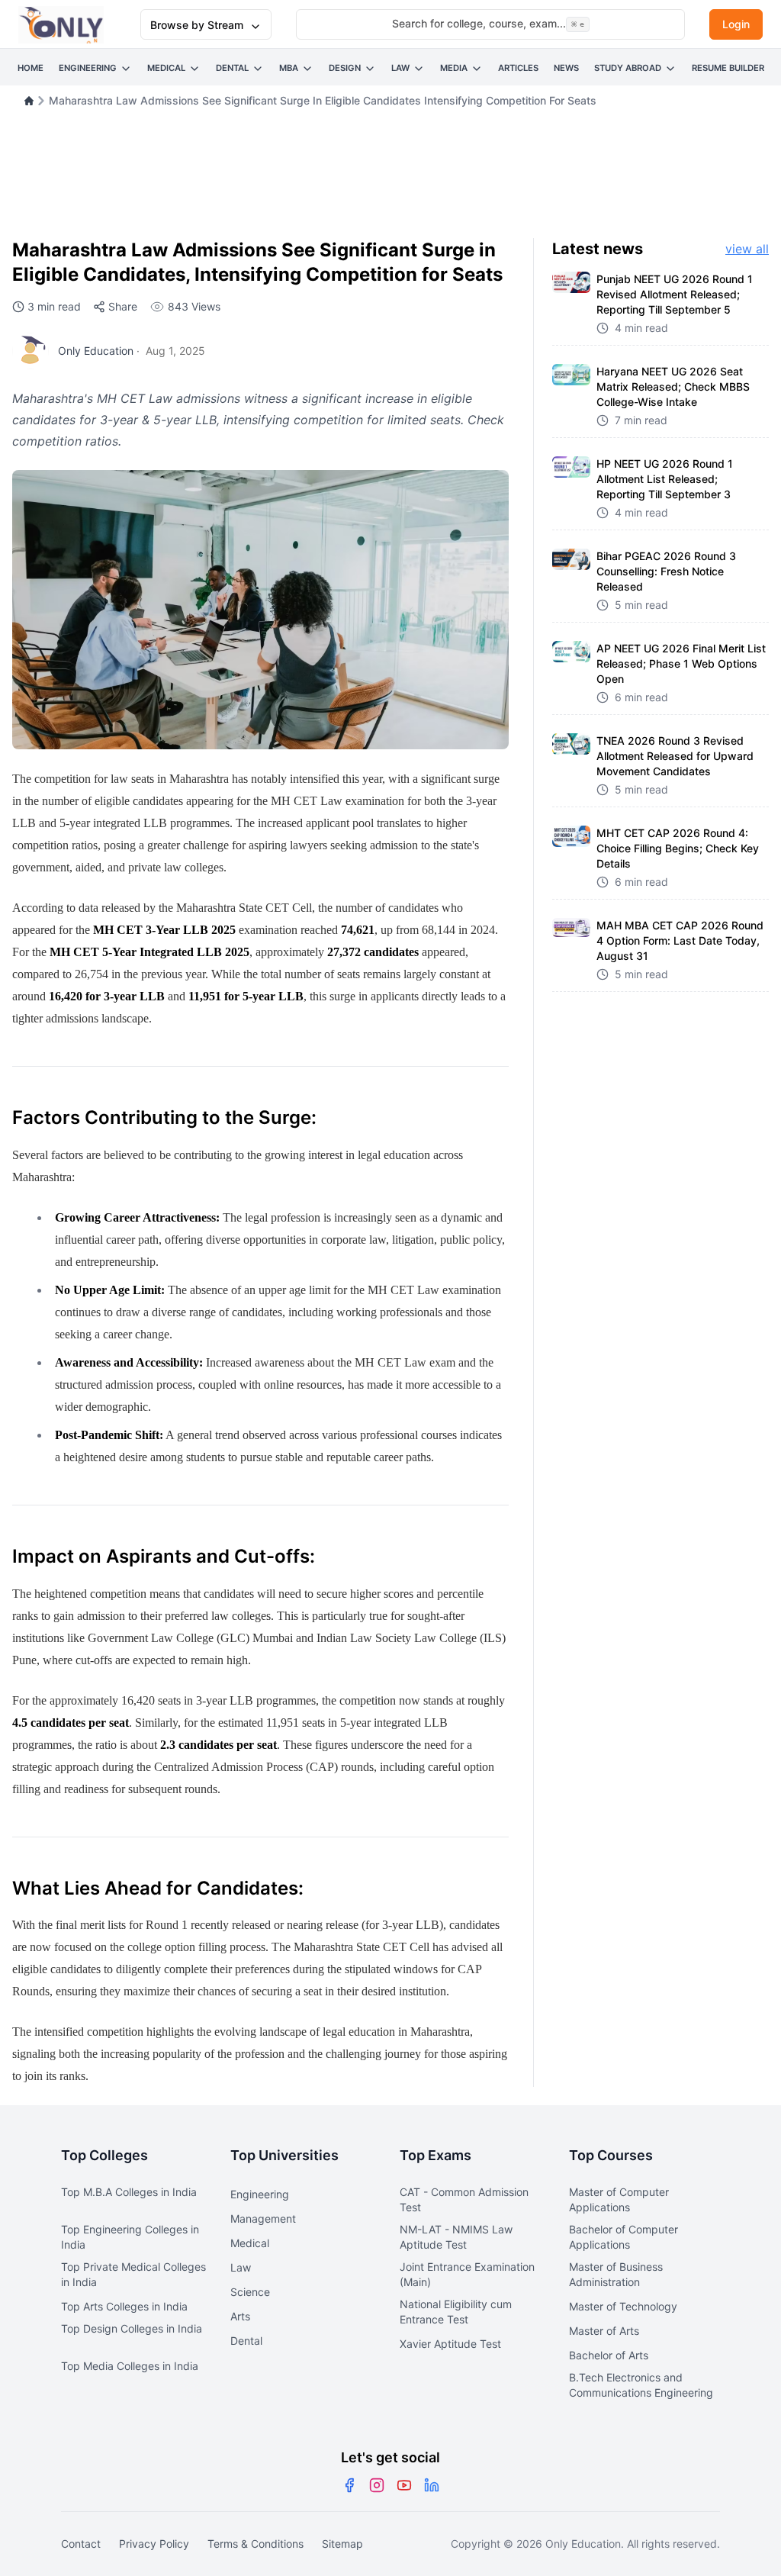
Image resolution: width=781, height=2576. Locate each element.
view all (747, 249)
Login (736, 24)
